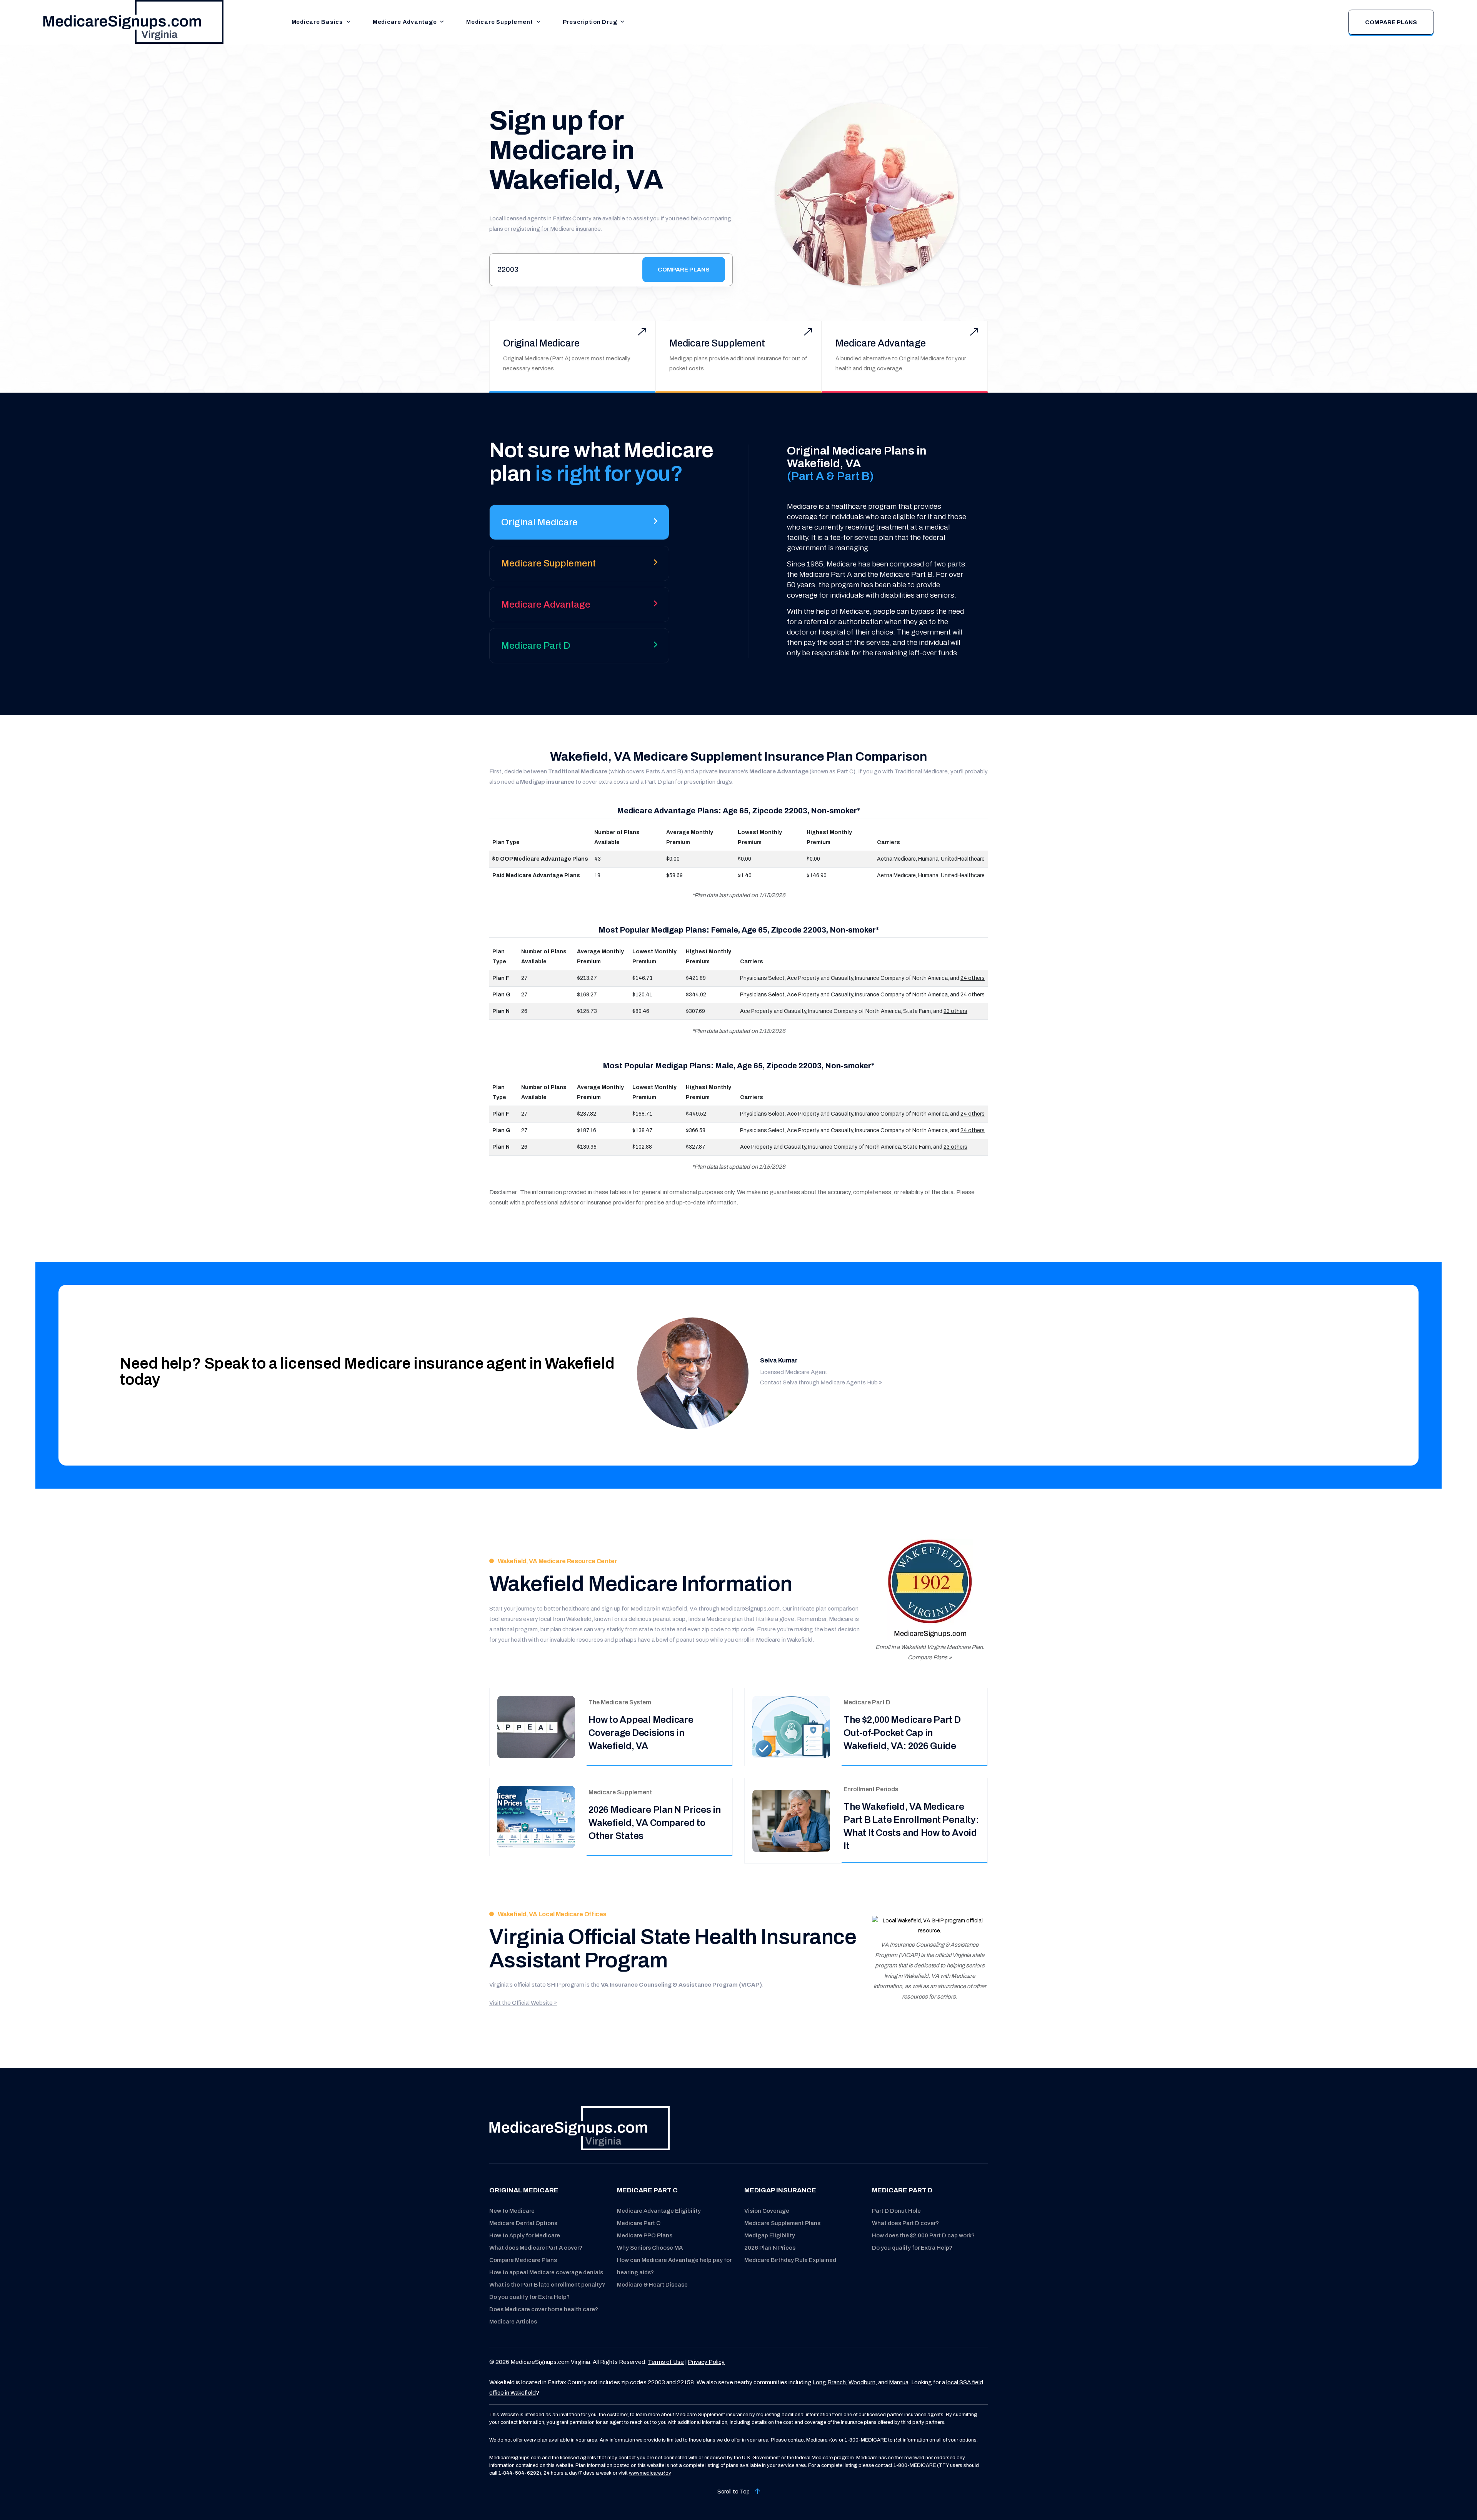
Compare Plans (1391, 22)
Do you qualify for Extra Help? (529, 2297)
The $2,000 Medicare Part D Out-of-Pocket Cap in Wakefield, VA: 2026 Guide (902, 1733)
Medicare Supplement (499, 22)
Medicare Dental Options (523, 2223)
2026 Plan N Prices (770, 2248)
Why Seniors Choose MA (650, 2248)
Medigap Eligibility (770, 2235)
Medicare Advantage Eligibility (659, 2211)
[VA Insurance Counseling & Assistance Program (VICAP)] (930, 1926)
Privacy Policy (706, 2362)
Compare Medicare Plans (523, 2260)
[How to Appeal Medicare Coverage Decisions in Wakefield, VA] (536, 1727)
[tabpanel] (866, 551)
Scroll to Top (734, 2492)
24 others (973, 978)
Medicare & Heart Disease (652, 2285)
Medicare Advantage (405, 22)
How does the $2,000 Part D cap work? (923, 2235)
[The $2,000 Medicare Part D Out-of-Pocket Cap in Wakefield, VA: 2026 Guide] (791, 1727)
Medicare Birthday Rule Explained (790, 2260)
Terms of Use (666, 2362)
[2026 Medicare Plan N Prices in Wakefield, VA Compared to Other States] (536, 1817)
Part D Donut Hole (896, 2211)
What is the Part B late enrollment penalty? (547, 2285)
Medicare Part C (639, 2223)
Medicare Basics (317, 22)
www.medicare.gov (650, 2473)
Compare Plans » (930, 1657)
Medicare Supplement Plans (782, 2223)
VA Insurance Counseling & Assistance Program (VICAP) (681, 1985)
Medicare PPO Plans (645, 2235)
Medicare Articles (513, 2322)
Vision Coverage (767, 2211)
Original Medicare (541, 343)
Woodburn (862, 2382)
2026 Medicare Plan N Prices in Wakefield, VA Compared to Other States (655, 1823)
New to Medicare (512, 2211)
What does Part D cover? (905, 2223)
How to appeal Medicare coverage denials (546, 2272)
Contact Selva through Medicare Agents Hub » (821, 1382)
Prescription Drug (590, 22)
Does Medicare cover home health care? (544, 2309)
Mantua (899, 2382)
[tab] (579, 525)
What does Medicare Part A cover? (536, 2248)
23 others (955, 1011)
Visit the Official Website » (523, 2003)
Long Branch (829, 2382)
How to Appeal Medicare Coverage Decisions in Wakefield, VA (641, 1733)
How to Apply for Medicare (525, 2235)
